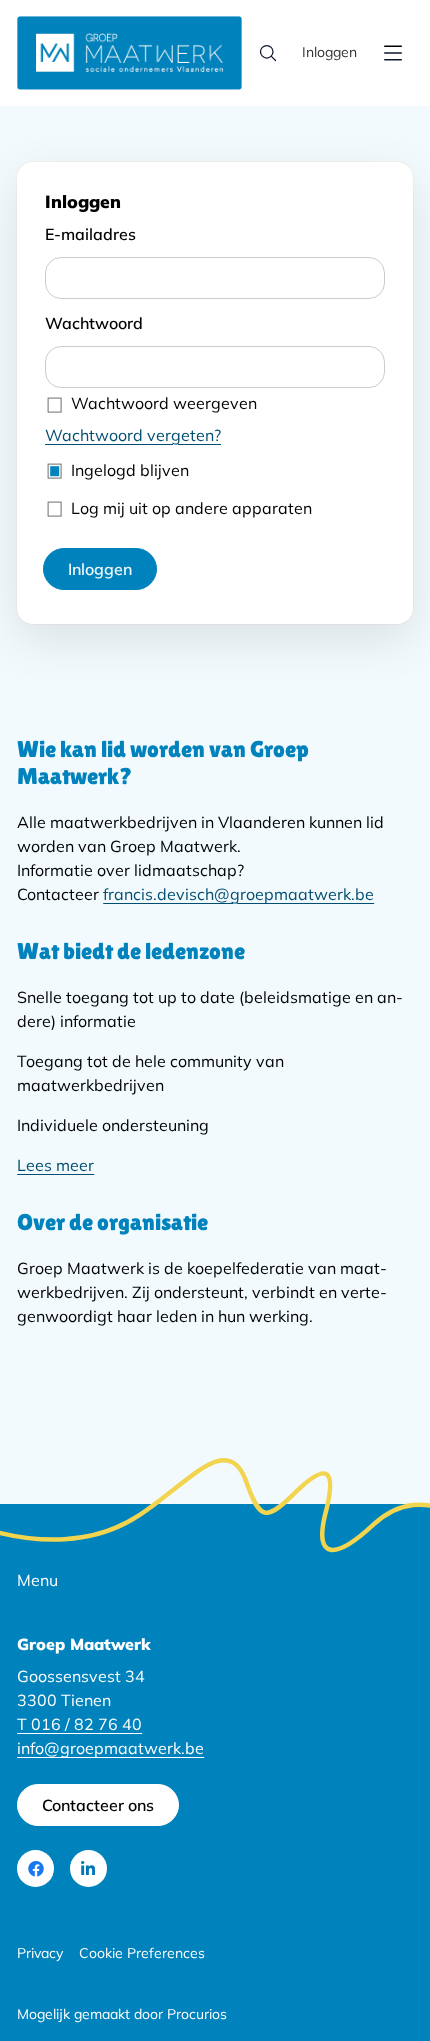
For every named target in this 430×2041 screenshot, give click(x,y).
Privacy (40, 1953)
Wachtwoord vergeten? (133, 435)
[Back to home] (129, 53)
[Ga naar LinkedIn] (88, 1868)
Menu (37, 1580)
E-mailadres (90, 234)
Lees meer (55, 1165)
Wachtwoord (94, 323)
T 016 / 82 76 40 (79, 1724)
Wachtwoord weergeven (164, 403)
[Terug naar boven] (372, 1965)
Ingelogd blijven (130, 470)
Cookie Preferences (142, 1953)
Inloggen (329, 52)
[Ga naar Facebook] (35, 1868)
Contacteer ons (98, 1805)
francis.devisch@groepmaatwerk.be (238, 894)
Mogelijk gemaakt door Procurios (122, 2014)
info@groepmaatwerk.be (110, 1748)
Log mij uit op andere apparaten (191, 508)
